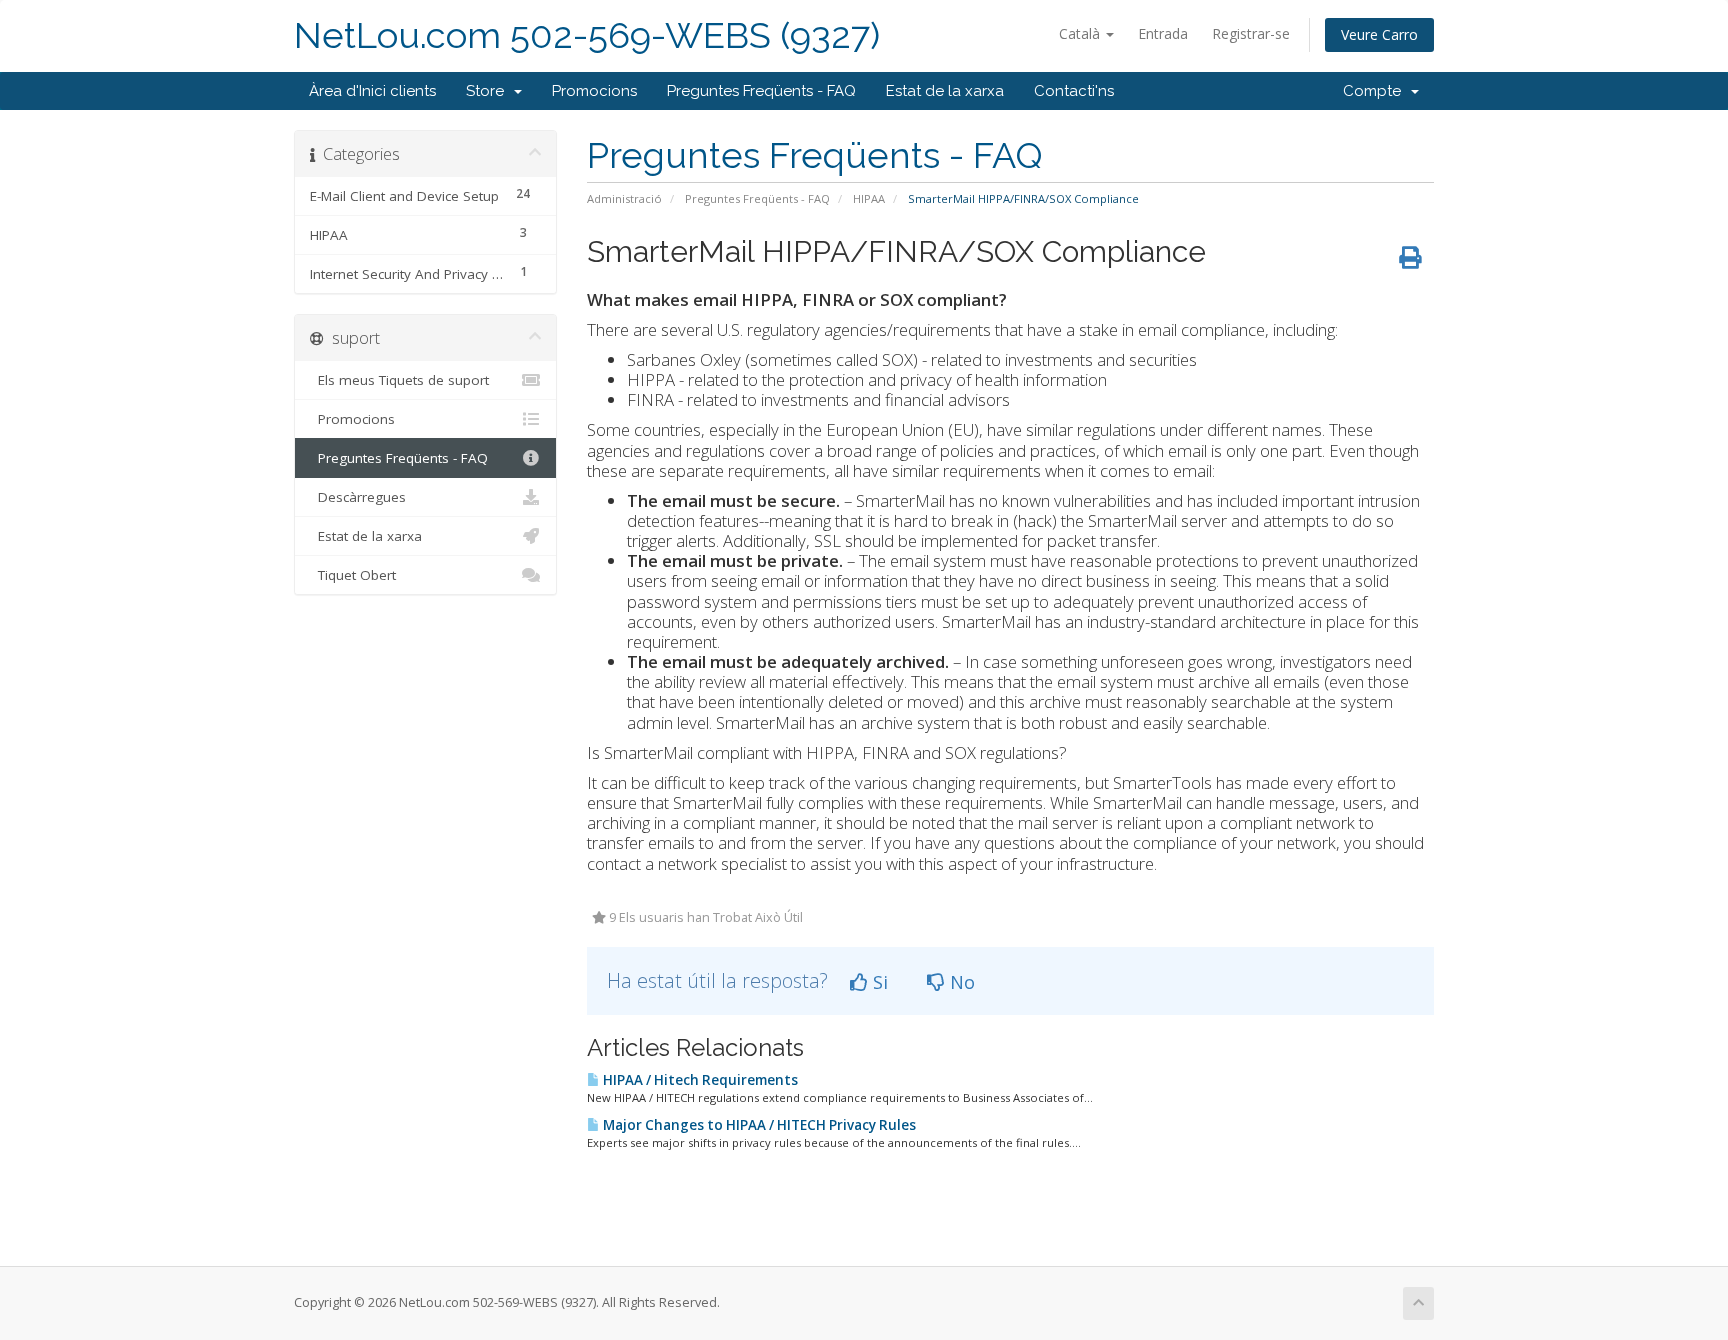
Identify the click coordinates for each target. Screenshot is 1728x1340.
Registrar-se (1251, 33)
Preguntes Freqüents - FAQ (761, 91)
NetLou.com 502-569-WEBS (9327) (587, 35)
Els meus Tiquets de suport (399, 380)
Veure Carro (1379, 34)
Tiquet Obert (353, 575)
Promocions (594, 91)
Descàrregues (358, 497)
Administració (624, 198)
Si (878, 982)
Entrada (1163, 33)
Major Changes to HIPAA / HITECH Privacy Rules (758, 1125)
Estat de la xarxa (945, 91)
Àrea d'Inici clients (372, 91)
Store (489, 91)
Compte (1376, 91)
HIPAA (869, 198)
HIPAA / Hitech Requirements (699, 1080)
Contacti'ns (1074, 91)
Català (1081, 33)
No (960, 982)
